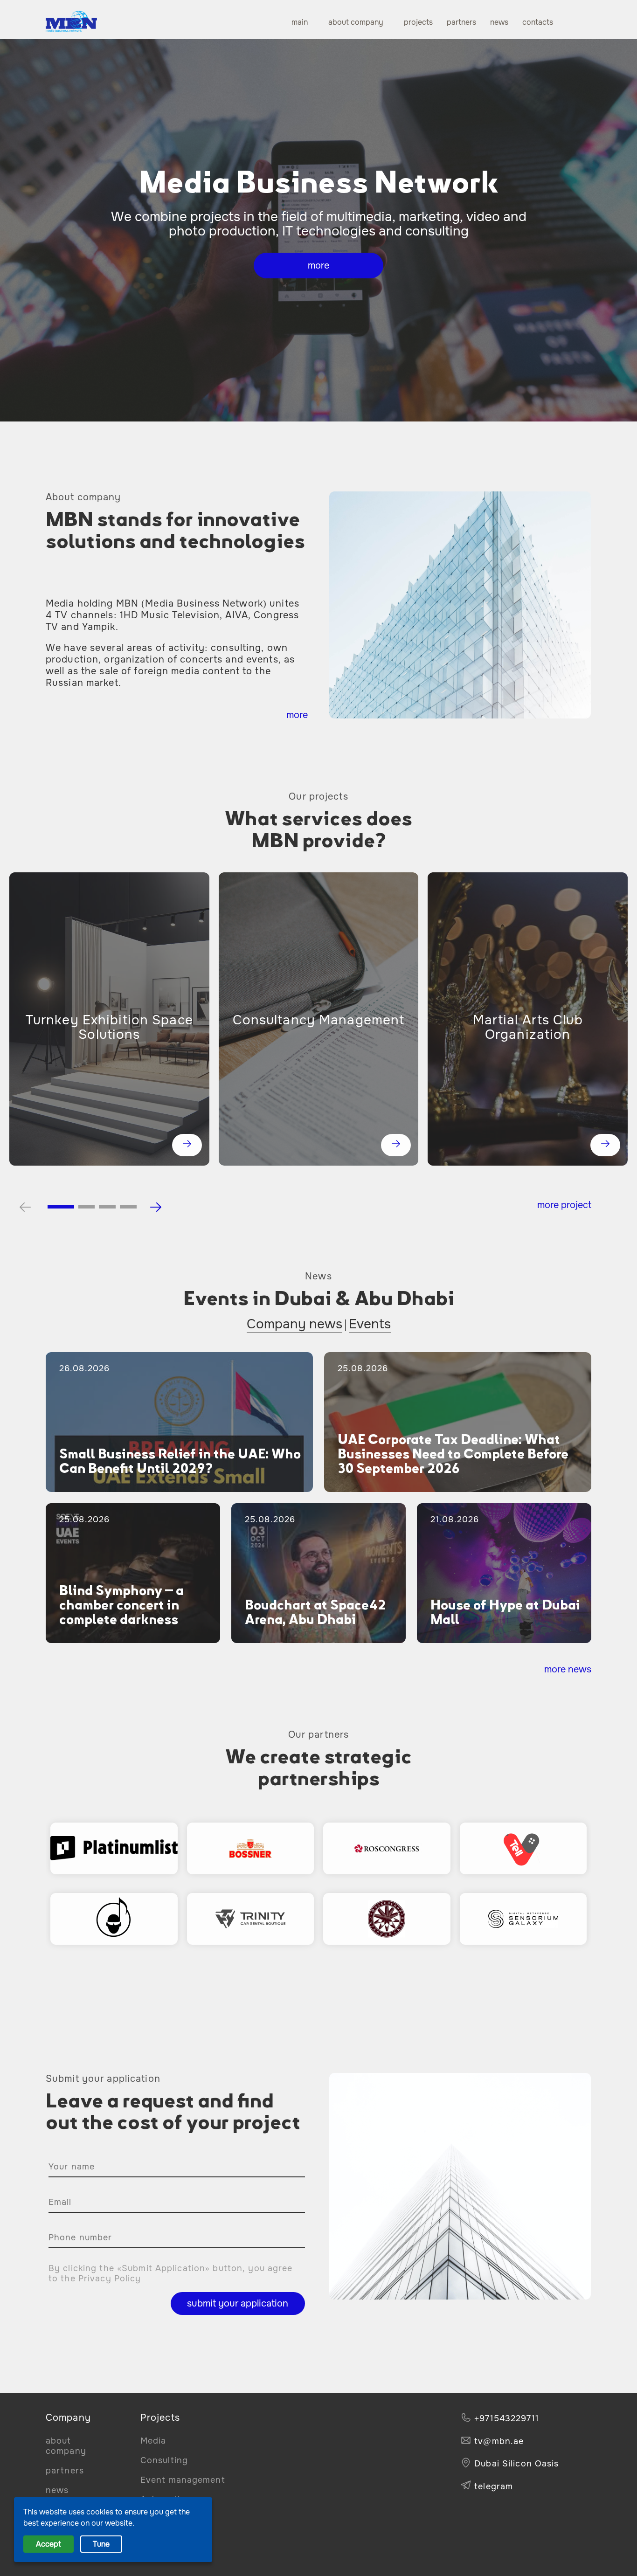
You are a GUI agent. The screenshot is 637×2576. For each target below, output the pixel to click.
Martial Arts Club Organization (528, 1028)
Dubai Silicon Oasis (516, 2464)
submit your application (238, 2303)
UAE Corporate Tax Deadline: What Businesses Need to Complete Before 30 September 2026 (453, 1454)
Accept (48, 2544)
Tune (101, 2544)
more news (568, 1669)
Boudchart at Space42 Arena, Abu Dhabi (315, 1612)
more (318, 266)
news (499, 22)
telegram (494, 2486)
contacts (538, 22)
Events (370, 1324)
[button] (61, 1207)
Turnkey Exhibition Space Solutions (109, 1028)
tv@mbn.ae (499, 2441)
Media (153, 2441)
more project (564, 1205)
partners (461, 22)
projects (418, 22)
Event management (183, 2480)
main (300, 22)
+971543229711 (507, 2418)
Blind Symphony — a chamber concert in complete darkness (121, 1605)
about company (356, 22)
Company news (294, 1324)
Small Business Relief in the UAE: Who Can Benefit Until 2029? (180, 1461)
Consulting (164, 2460)
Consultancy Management (319, 1020)
